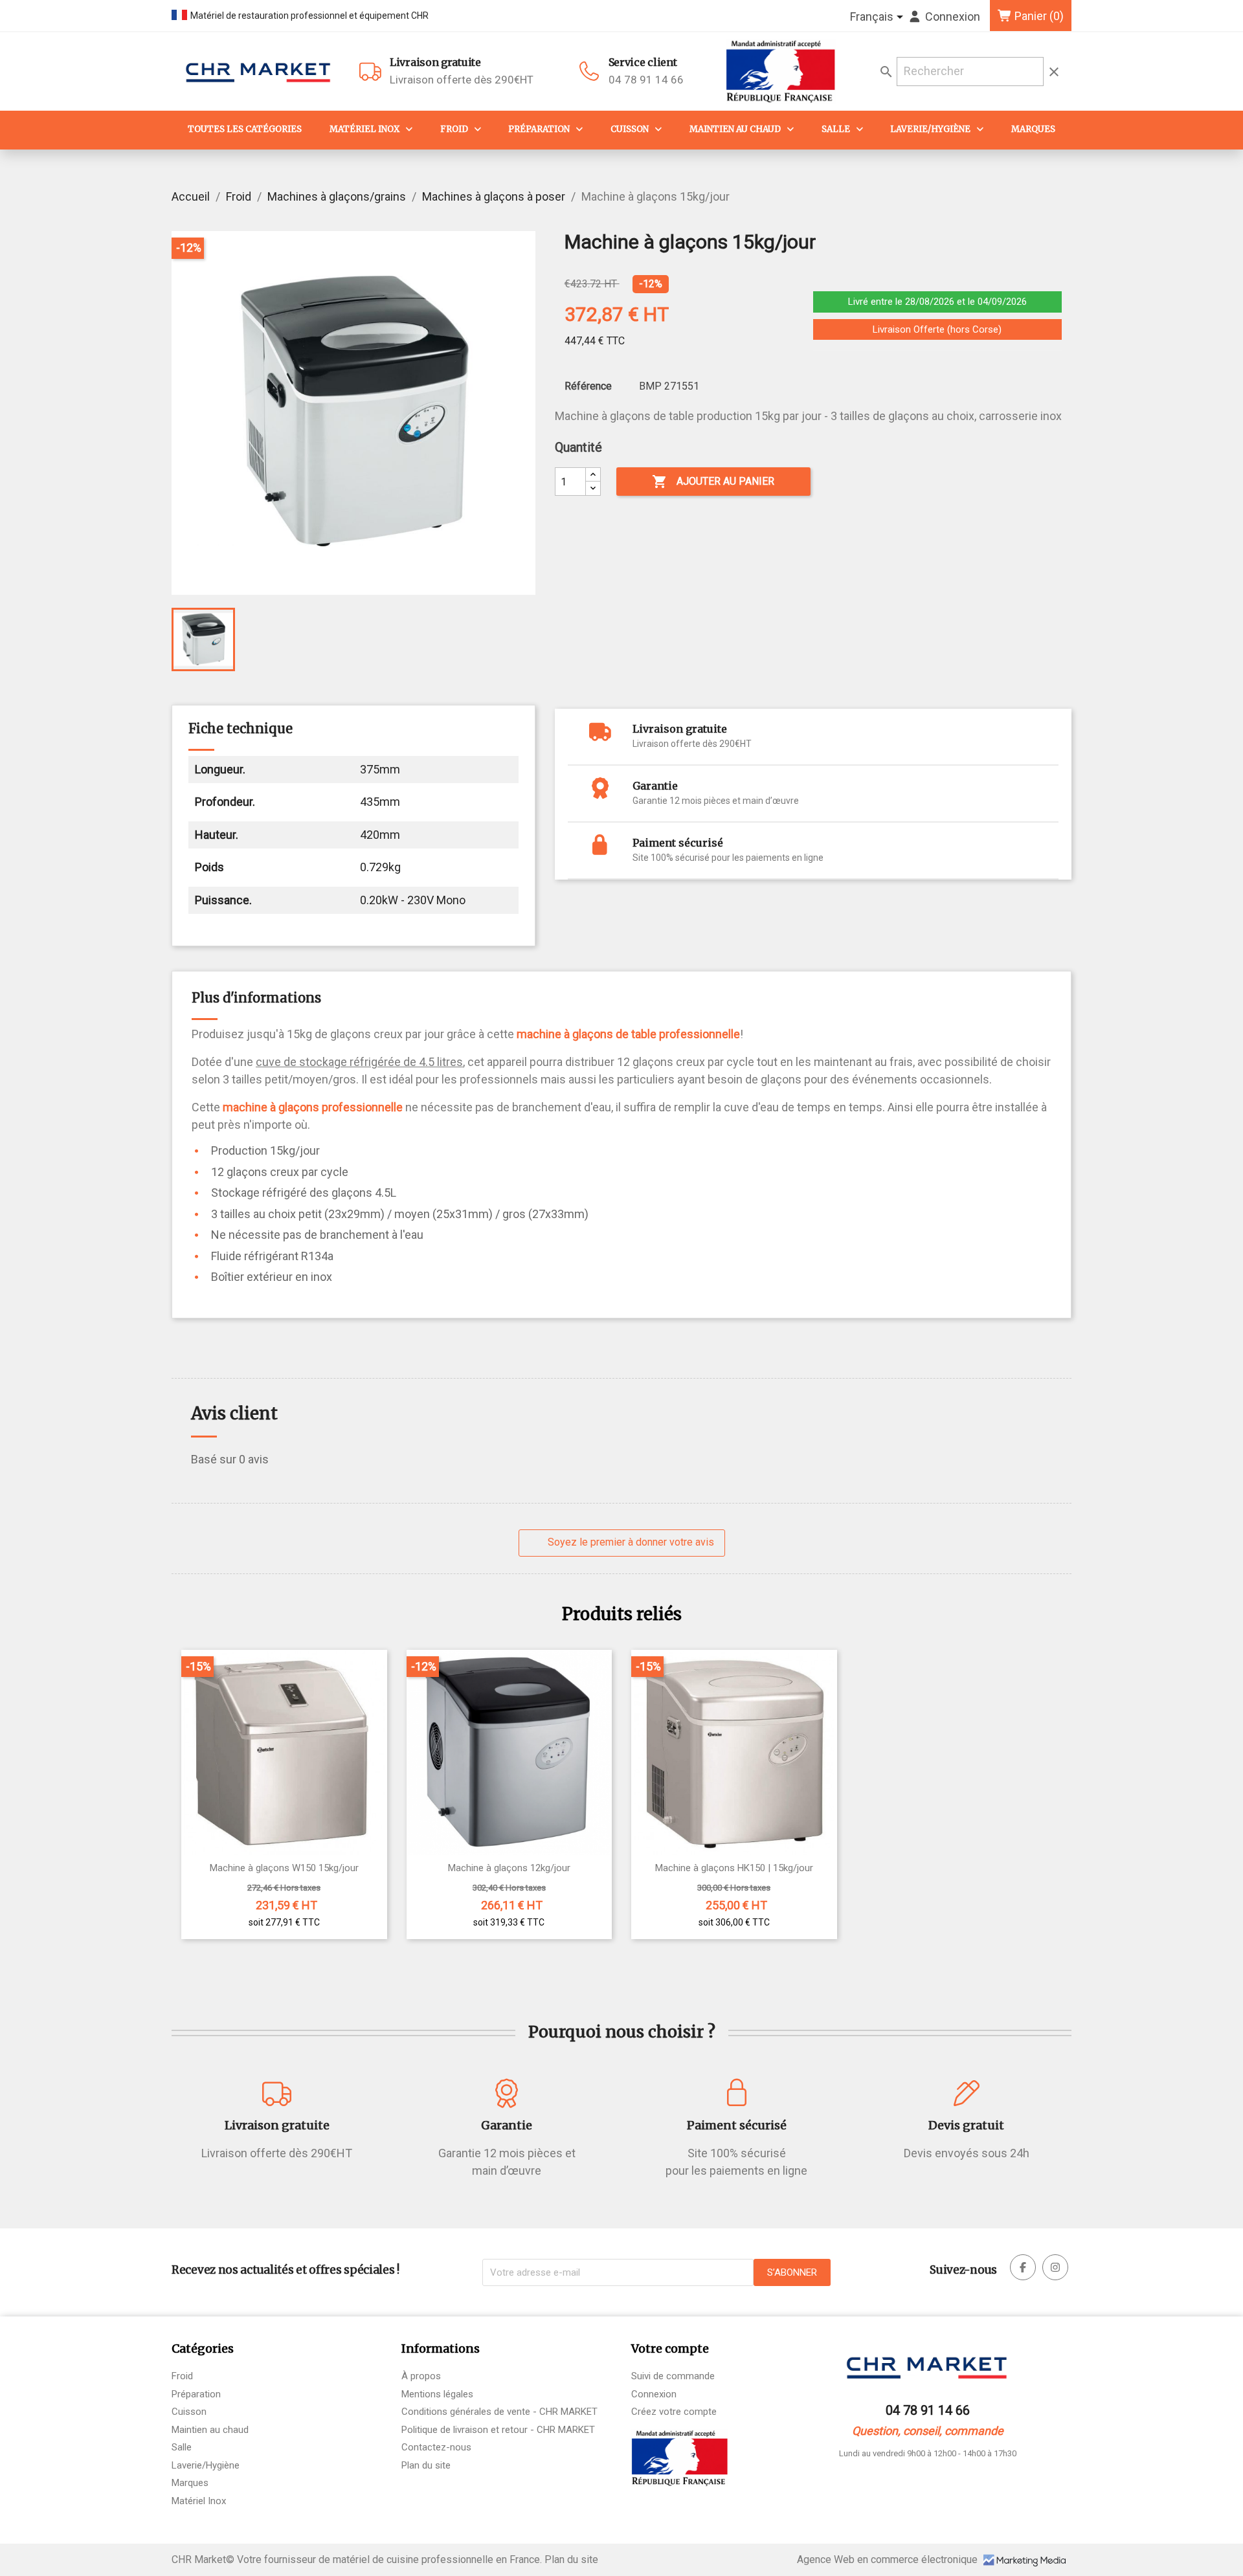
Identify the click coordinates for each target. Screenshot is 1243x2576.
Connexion (654, 2394)
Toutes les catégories (245, 129)
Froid (454, 129)
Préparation (539, 129)
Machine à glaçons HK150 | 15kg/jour (734, 1868)
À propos (421, 2376)
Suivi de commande (673, 2376)
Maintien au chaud (735, 129)
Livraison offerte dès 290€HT (462, 71)
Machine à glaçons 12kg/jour (509, 1868)
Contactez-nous (436, 2447)
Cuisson (630, 129)
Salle (836, 129)
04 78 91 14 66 (646, 80)
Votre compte (670, 2348)
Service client (643, 62)
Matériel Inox (364, 129)
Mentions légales (437, 2394)
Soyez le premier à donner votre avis (630, 1542)
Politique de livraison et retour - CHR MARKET (498, 2430)
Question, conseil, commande (928, 2431)
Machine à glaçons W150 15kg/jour (284, 1868)
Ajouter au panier (713, 482)
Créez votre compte (674, 2412)
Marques (1033, 129)
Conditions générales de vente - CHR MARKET (499, 2412)
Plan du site (426, 2465)
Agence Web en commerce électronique (889, 2559)
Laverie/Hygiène (930, 129)
